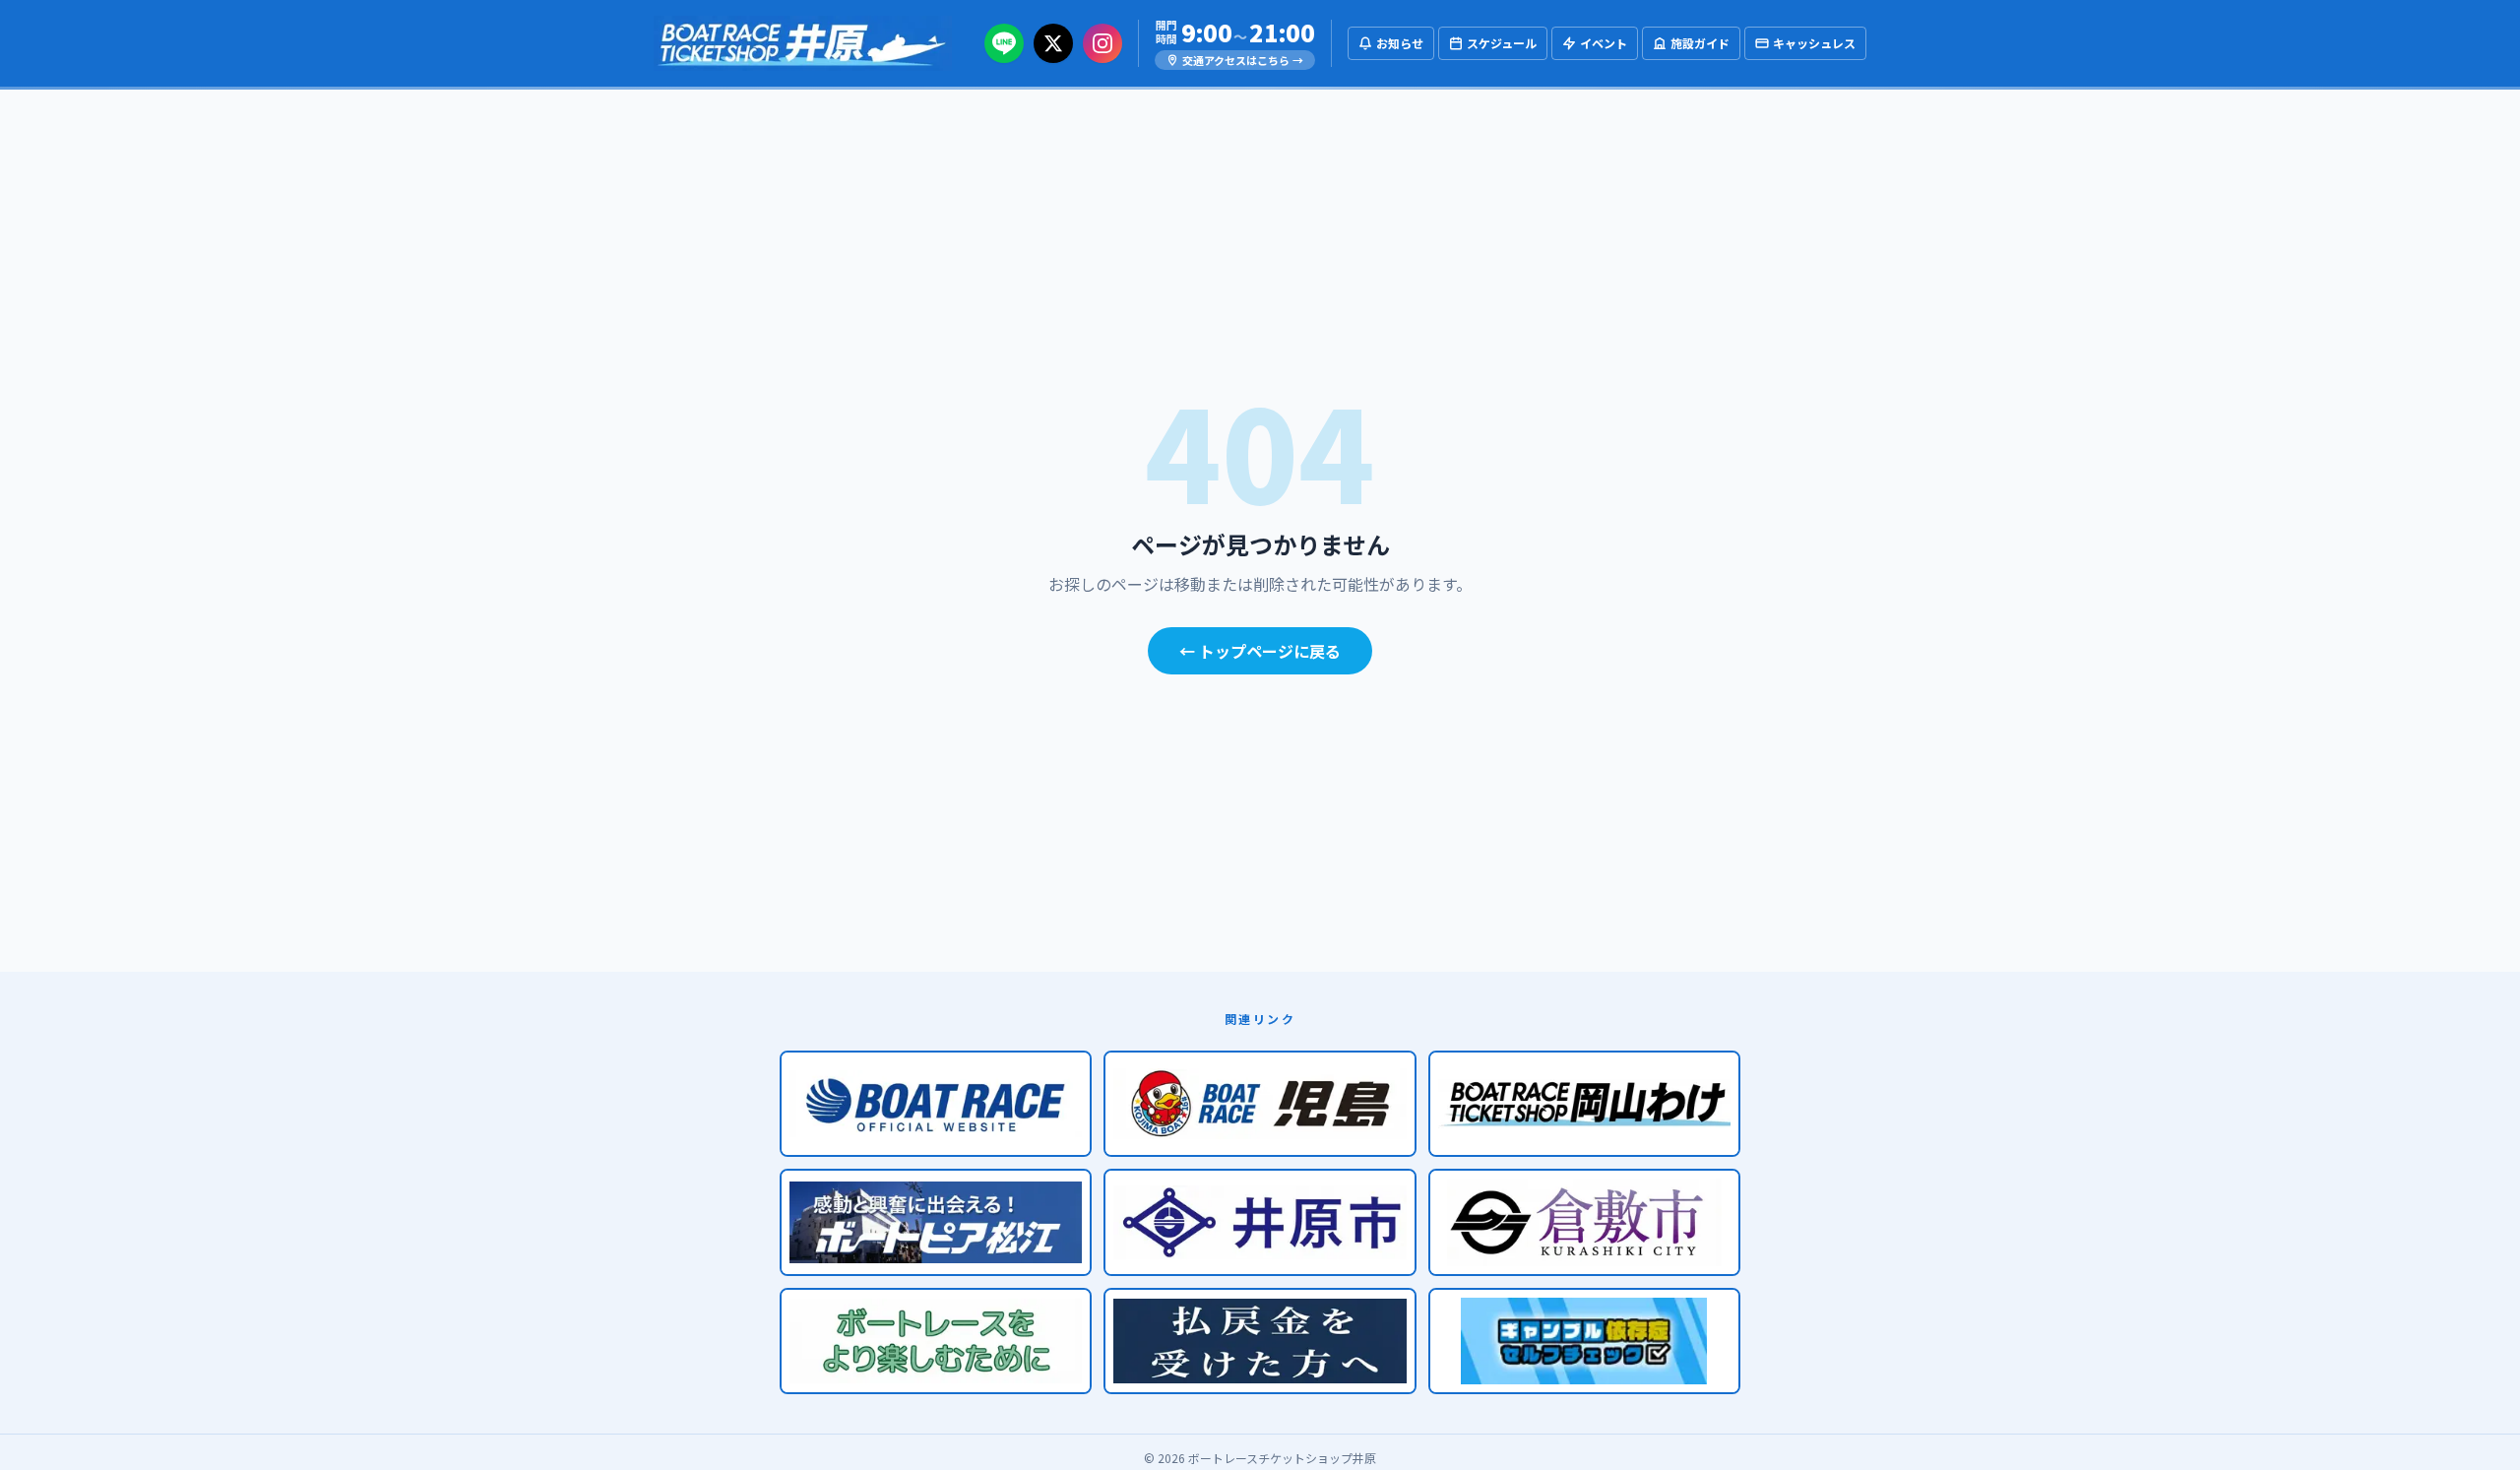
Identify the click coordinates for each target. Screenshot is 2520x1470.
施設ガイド (1700, 43)
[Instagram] (1102, 43)
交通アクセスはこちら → (1243, 60)
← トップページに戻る (1260, 651)
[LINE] (1004, 43)
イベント (1604, 43)
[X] (1053, 43)
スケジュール (1502, 43)
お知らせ (1400, 43)
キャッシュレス (1814, 43)
